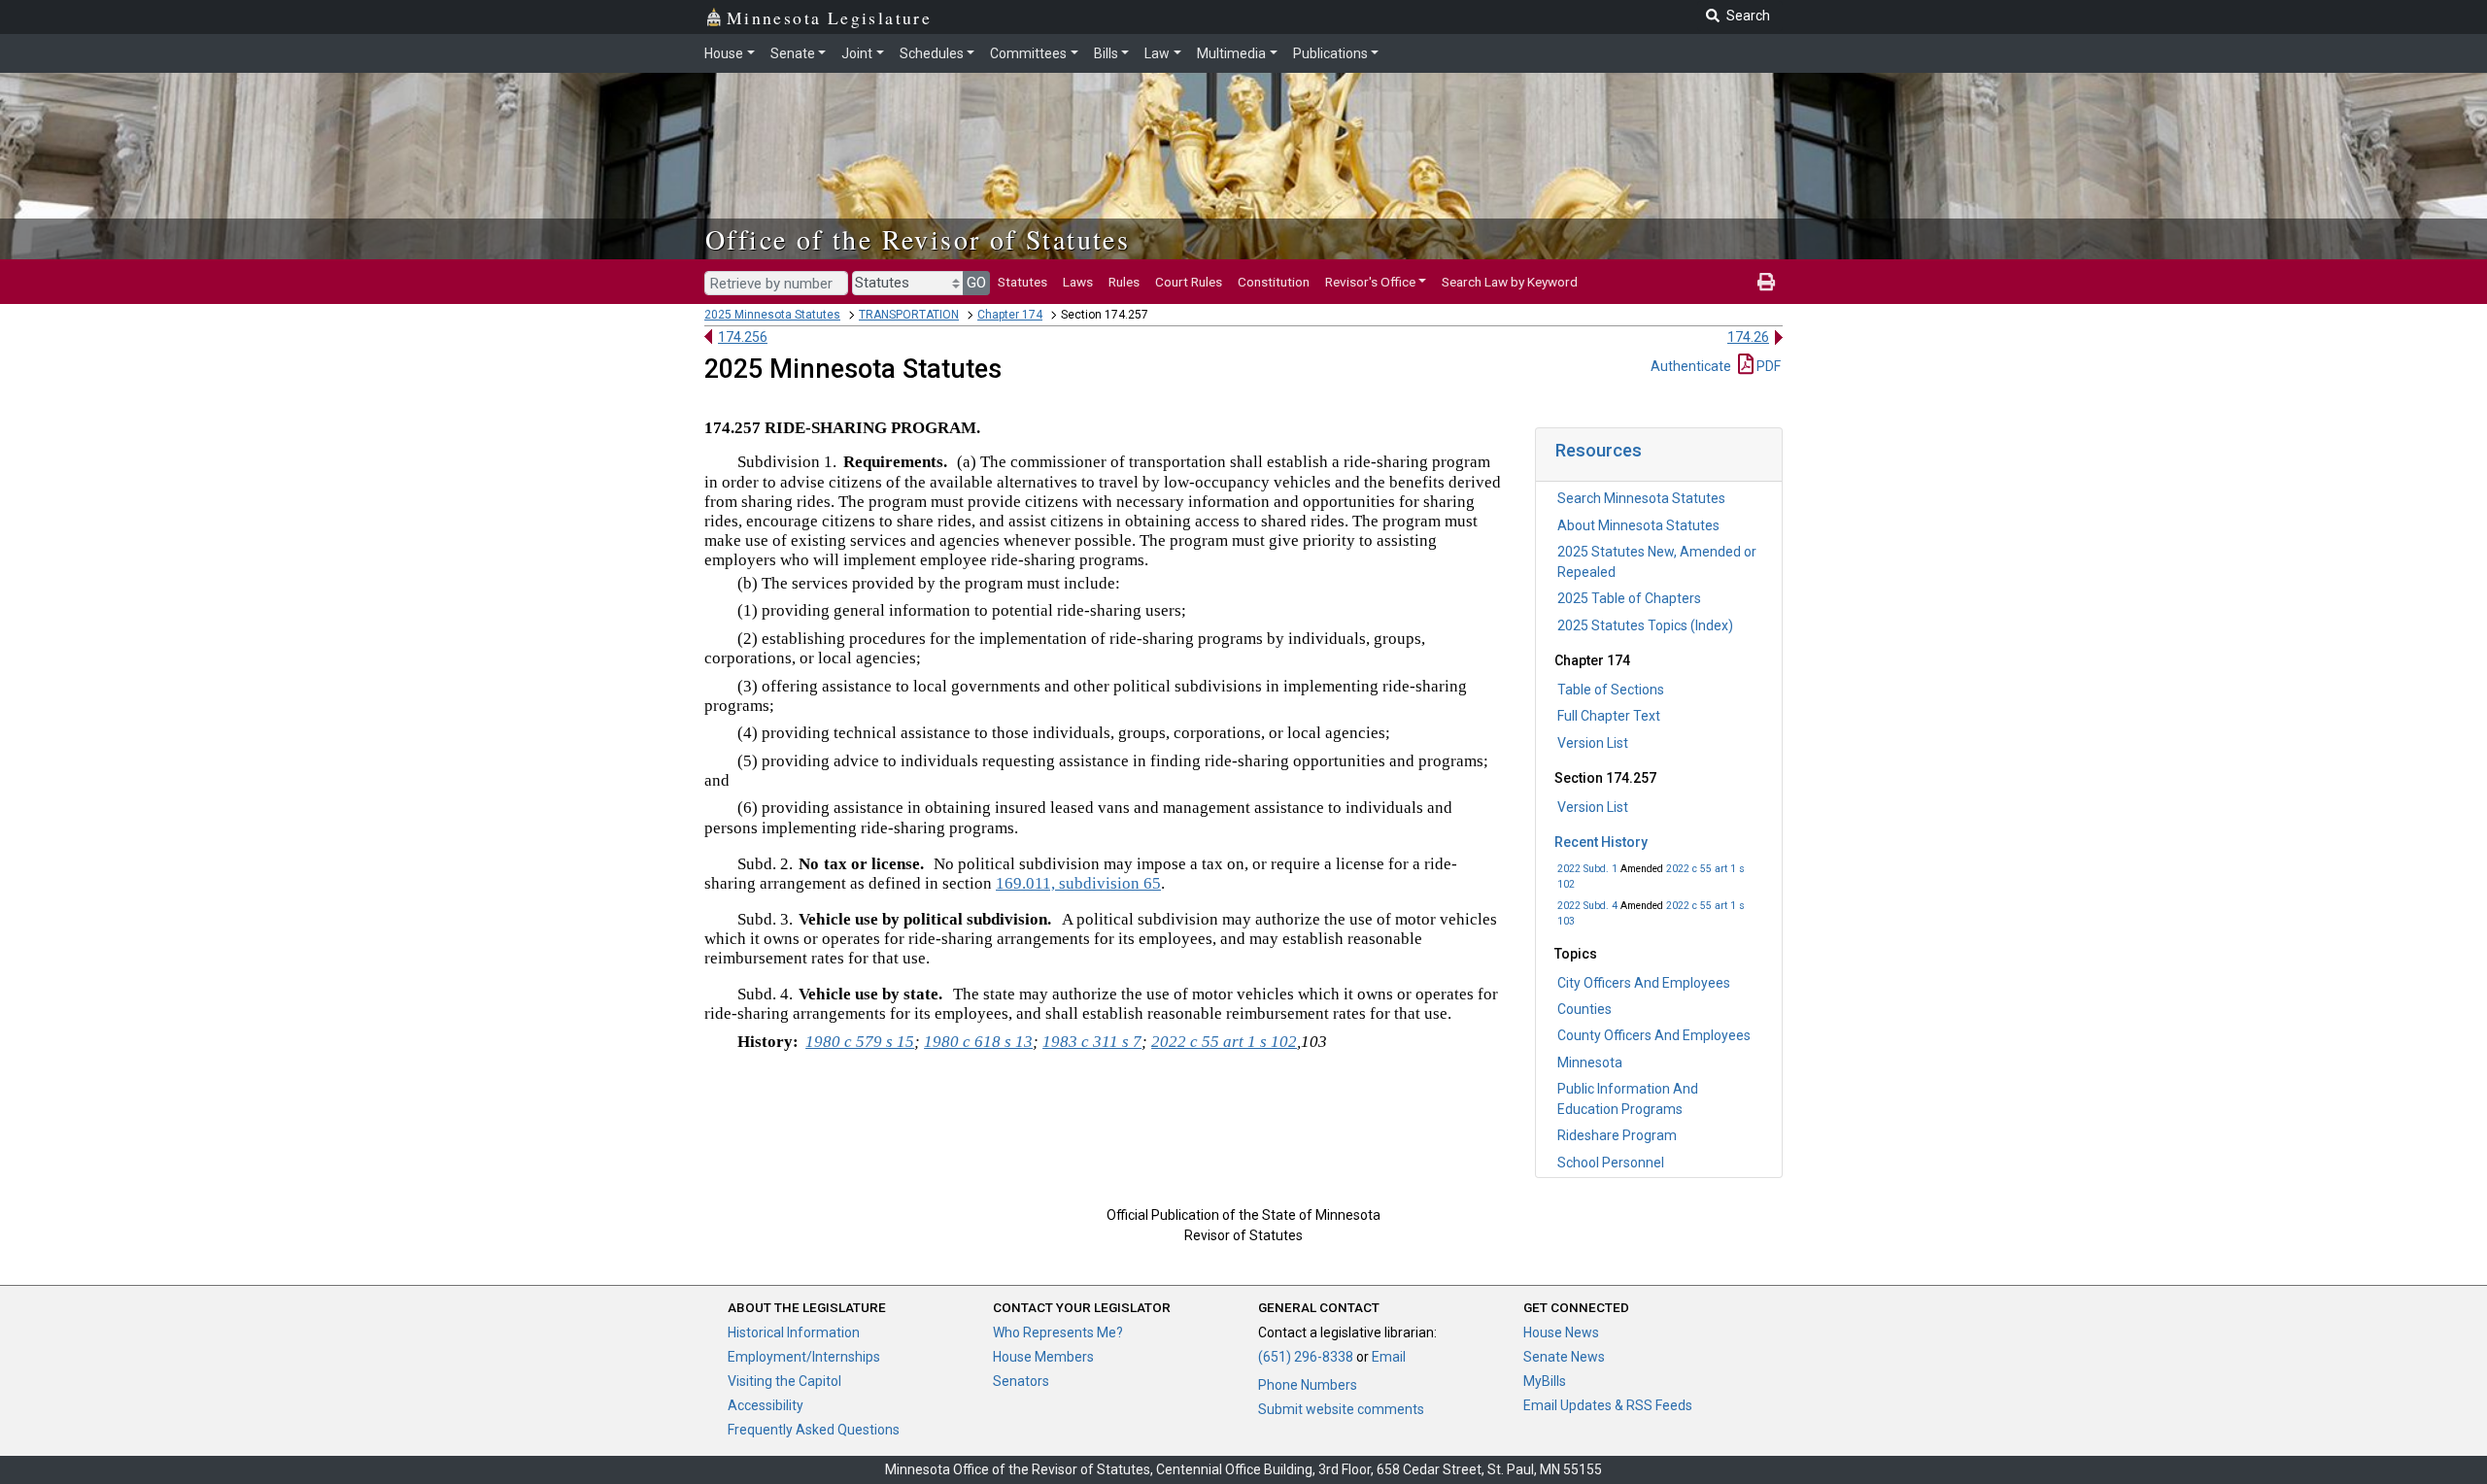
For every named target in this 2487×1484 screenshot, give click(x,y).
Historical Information (794, 1332)
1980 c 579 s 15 (860, 1042)
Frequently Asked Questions (814, 1430)
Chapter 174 (1010, 315)
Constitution (1274, 282)
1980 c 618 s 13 (978, 1042)
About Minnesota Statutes (1638, 525)
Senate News (1564, 1357)
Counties (1584, 1009)
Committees (1028, 53)
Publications (1330, 53)
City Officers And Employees (1644, 983)
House (724, 53)
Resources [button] (1599, 450)
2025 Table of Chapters (1629, 598)
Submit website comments (1341, 1409)
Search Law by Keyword (1510, 282)
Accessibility (766, 1405)
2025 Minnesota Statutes (772, 315)
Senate (793, 53)
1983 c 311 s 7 (1092, 1042)
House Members (1043, 1357)
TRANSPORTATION (909, 315)
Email (1389, 1357)
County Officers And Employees (1654, 1035)
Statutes (1022, 282)
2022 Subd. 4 (1587, 906)
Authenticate (1691, 366)
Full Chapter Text (1609, 716)
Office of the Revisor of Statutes (918, 239)
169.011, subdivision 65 (1078, 883)
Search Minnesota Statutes (1641, 498)
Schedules (932, 53)
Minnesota (1590, 1062)
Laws (1078, 282)
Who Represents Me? (1058, 1332)
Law (1157, 53)
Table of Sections (1611, 690)
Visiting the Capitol (784, 1381)
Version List (1593, 743)
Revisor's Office (1370, 282)
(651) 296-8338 (1306, 1357)
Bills (1106, 53)
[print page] (1766, 282)
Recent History (1601, 842)
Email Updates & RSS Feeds (1608, 1405)
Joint (857, 53)
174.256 (743, 337)
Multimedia (1231, 53)
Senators (1021, 1381)
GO (976, 283)
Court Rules (1189, 282)
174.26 (1748, 337)
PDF (1767, 366)
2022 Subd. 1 (1587, 869)
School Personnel (1611, 1163)
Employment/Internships (804, 1357)
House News (1561, 1332)
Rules (1124, 282)
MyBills (1545, 1381)
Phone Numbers (1308, 1385)
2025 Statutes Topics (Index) (1645, 625)
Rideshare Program (1617, 1135)
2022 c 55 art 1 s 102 (1224, 1042)
